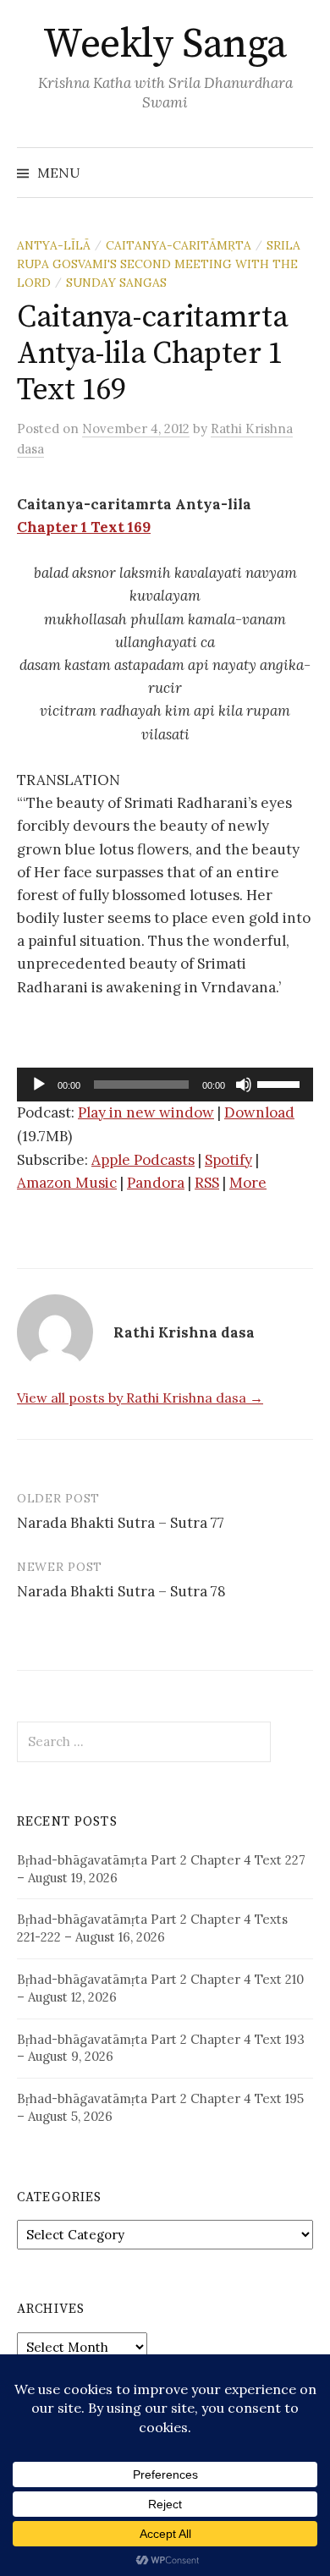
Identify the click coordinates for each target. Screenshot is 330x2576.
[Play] (39, 1085)
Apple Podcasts (143, 1160)
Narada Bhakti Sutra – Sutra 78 (121, 1591)
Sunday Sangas (116, 283)
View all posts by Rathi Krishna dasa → (140, 1398)
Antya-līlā (54, 245)
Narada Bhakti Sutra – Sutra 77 (121, 1523)
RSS (207, 1183)
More (248, 1183)
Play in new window (146, 1112)
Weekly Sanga (165, 45)
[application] (165, 1085)
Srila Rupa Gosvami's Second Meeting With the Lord (159, 264)
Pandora (156, 1183)
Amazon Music (67, 1183)
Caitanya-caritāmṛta (179, 245)
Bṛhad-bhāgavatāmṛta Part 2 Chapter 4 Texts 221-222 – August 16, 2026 (152, 1928)
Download (259, 1112)
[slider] (281, 1083)
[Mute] (244, 1085)
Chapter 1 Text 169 (84, 527)
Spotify (228, 1160)
